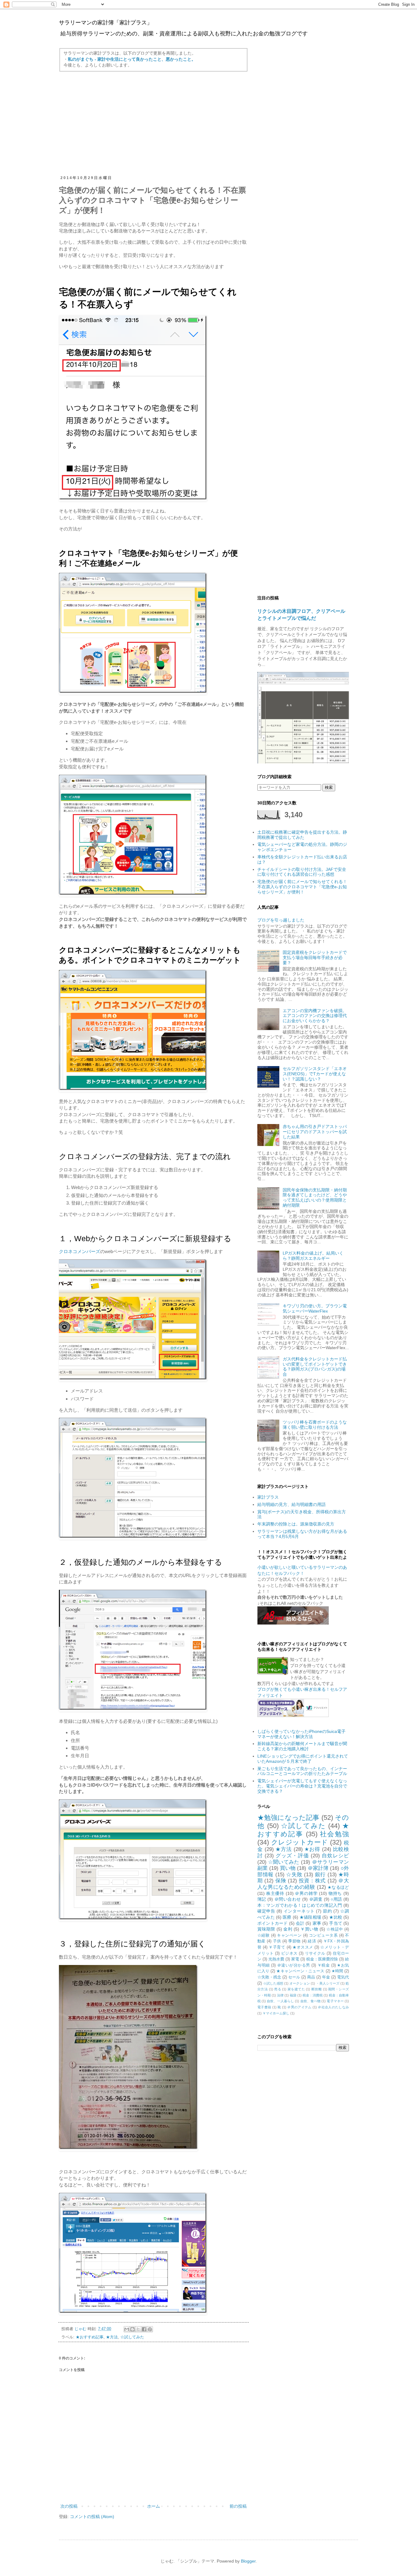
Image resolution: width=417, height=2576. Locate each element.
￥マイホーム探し (276, 2013)
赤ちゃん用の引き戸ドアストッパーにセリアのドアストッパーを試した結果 (315, 1132)
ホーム (154, 2506)
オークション (299, 1983)
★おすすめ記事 (90, 2337)
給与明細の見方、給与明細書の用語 (292, 1504)
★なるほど (338, 1887)
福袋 (293, 1995)
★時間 (337, 1971)
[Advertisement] (154, 124)
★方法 (112, 2337)
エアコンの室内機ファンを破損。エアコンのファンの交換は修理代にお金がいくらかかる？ (315, 1016)
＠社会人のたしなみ (333, 2007)
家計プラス (268, 1497)
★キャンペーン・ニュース (300, 1971)
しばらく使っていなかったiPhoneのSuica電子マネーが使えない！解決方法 (301, 1734)
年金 (326, 1977)
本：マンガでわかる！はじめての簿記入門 (300, 1905)
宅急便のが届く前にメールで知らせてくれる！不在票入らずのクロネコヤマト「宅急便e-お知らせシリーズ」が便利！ (302, 887)
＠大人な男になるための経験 (303, 1884)
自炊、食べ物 (311, 2001)
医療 (287, 1917)
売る (278, 1989)
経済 (312, 1941)
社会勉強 (334, 1834)
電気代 (343, 1977)
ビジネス (289, 1953)
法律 (280, 1995)
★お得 (312, 1849)
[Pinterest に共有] (150, 2329)
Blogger (248, 2561)
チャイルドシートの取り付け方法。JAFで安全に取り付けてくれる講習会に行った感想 (302, 872)
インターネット (299, 1911)
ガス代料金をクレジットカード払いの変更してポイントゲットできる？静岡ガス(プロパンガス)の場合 (315, 1367)
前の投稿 (238, 2506)
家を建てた (296, 1989)
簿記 (262, 1899)
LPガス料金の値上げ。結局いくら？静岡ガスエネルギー (313, 1256)
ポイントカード (272, 1923)
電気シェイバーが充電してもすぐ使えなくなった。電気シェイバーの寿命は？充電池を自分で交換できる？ (302, 1786)
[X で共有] (138, 2329)
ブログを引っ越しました (281, 920)
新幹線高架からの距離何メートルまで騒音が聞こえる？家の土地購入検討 (302, 1746)
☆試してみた (132, 2337)
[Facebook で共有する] (144, 2329)
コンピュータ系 (323, 1935)
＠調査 (316, 1899)
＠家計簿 (318, 1868)
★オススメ (303, 1947)
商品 (311, 1977)
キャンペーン (289, 1935)
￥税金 (324, 1965)
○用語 (336, 1899)
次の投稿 (69, 2506)
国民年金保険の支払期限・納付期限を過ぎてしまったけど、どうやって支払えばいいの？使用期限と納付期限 (315, 1198)
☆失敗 (294, 1875)
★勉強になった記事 (288, 1818)
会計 (300, 1923)
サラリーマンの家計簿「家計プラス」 (106, 23)
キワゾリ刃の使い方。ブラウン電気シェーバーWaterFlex (315, 1308)
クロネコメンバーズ (80, 1251)
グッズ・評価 (292, 1856)
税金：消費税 (313, 1995)
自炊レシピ (335, 1856)
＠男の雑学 (306, 1893)
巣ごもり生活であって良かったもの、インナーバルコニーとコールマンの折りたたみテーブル (302, 1771)
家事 (317, 1923)
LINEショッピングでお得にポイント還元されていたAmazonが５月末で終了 (303, 1759)
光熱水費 (276, 1959)
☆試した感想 (273, 1983)
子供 (277, 1941)
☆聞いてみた (284, 1862)
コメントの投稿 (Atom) (92, 2517)
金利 (288, 1929)
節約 (327, 1911)
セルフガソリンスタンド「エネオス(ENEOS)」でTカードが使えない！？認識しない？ (315, 1074)
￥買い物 (309, 1929)
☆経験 (263, 1935)
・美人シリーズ (328, 1983)
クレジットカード (300, 1842)
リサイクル (315, 1953)
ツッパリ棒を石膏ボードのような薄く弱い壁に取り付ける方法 (315, 1425)
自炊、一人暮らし (280, 2001)
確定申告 (266, 1911)
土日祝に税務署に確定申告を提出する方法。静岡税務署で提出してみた (302, 835)
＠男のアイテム (299, 2007)
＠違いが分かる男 (294, 1965)
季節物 (294, 1941)
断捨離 (317, 1989)
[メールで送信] (127, 2329)
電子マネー (335, 2001)
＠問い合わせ (288, 1899)
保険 (281, 1881)
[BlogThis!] (132, 2329)
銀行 (320, 1875)
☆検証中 (335, 1929)
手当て (336, 1923)
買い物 (288, 1868)
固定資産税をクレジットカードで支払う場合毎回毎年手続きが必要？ (315, 957)
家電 (295, 1959)
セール (294, 1977)
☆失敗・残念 (269, 1977)
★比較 (336, 1917)
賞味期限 (266, 1929)
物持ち (335, 1893)
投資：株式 (312, 1881)
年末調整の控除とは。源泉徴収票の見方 (296, 1524)
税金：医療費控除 (322, 1959)
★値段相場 (310, 1917)
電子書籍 (264, 2007)
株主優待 (275, 1893)
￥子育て (277, 1947)
